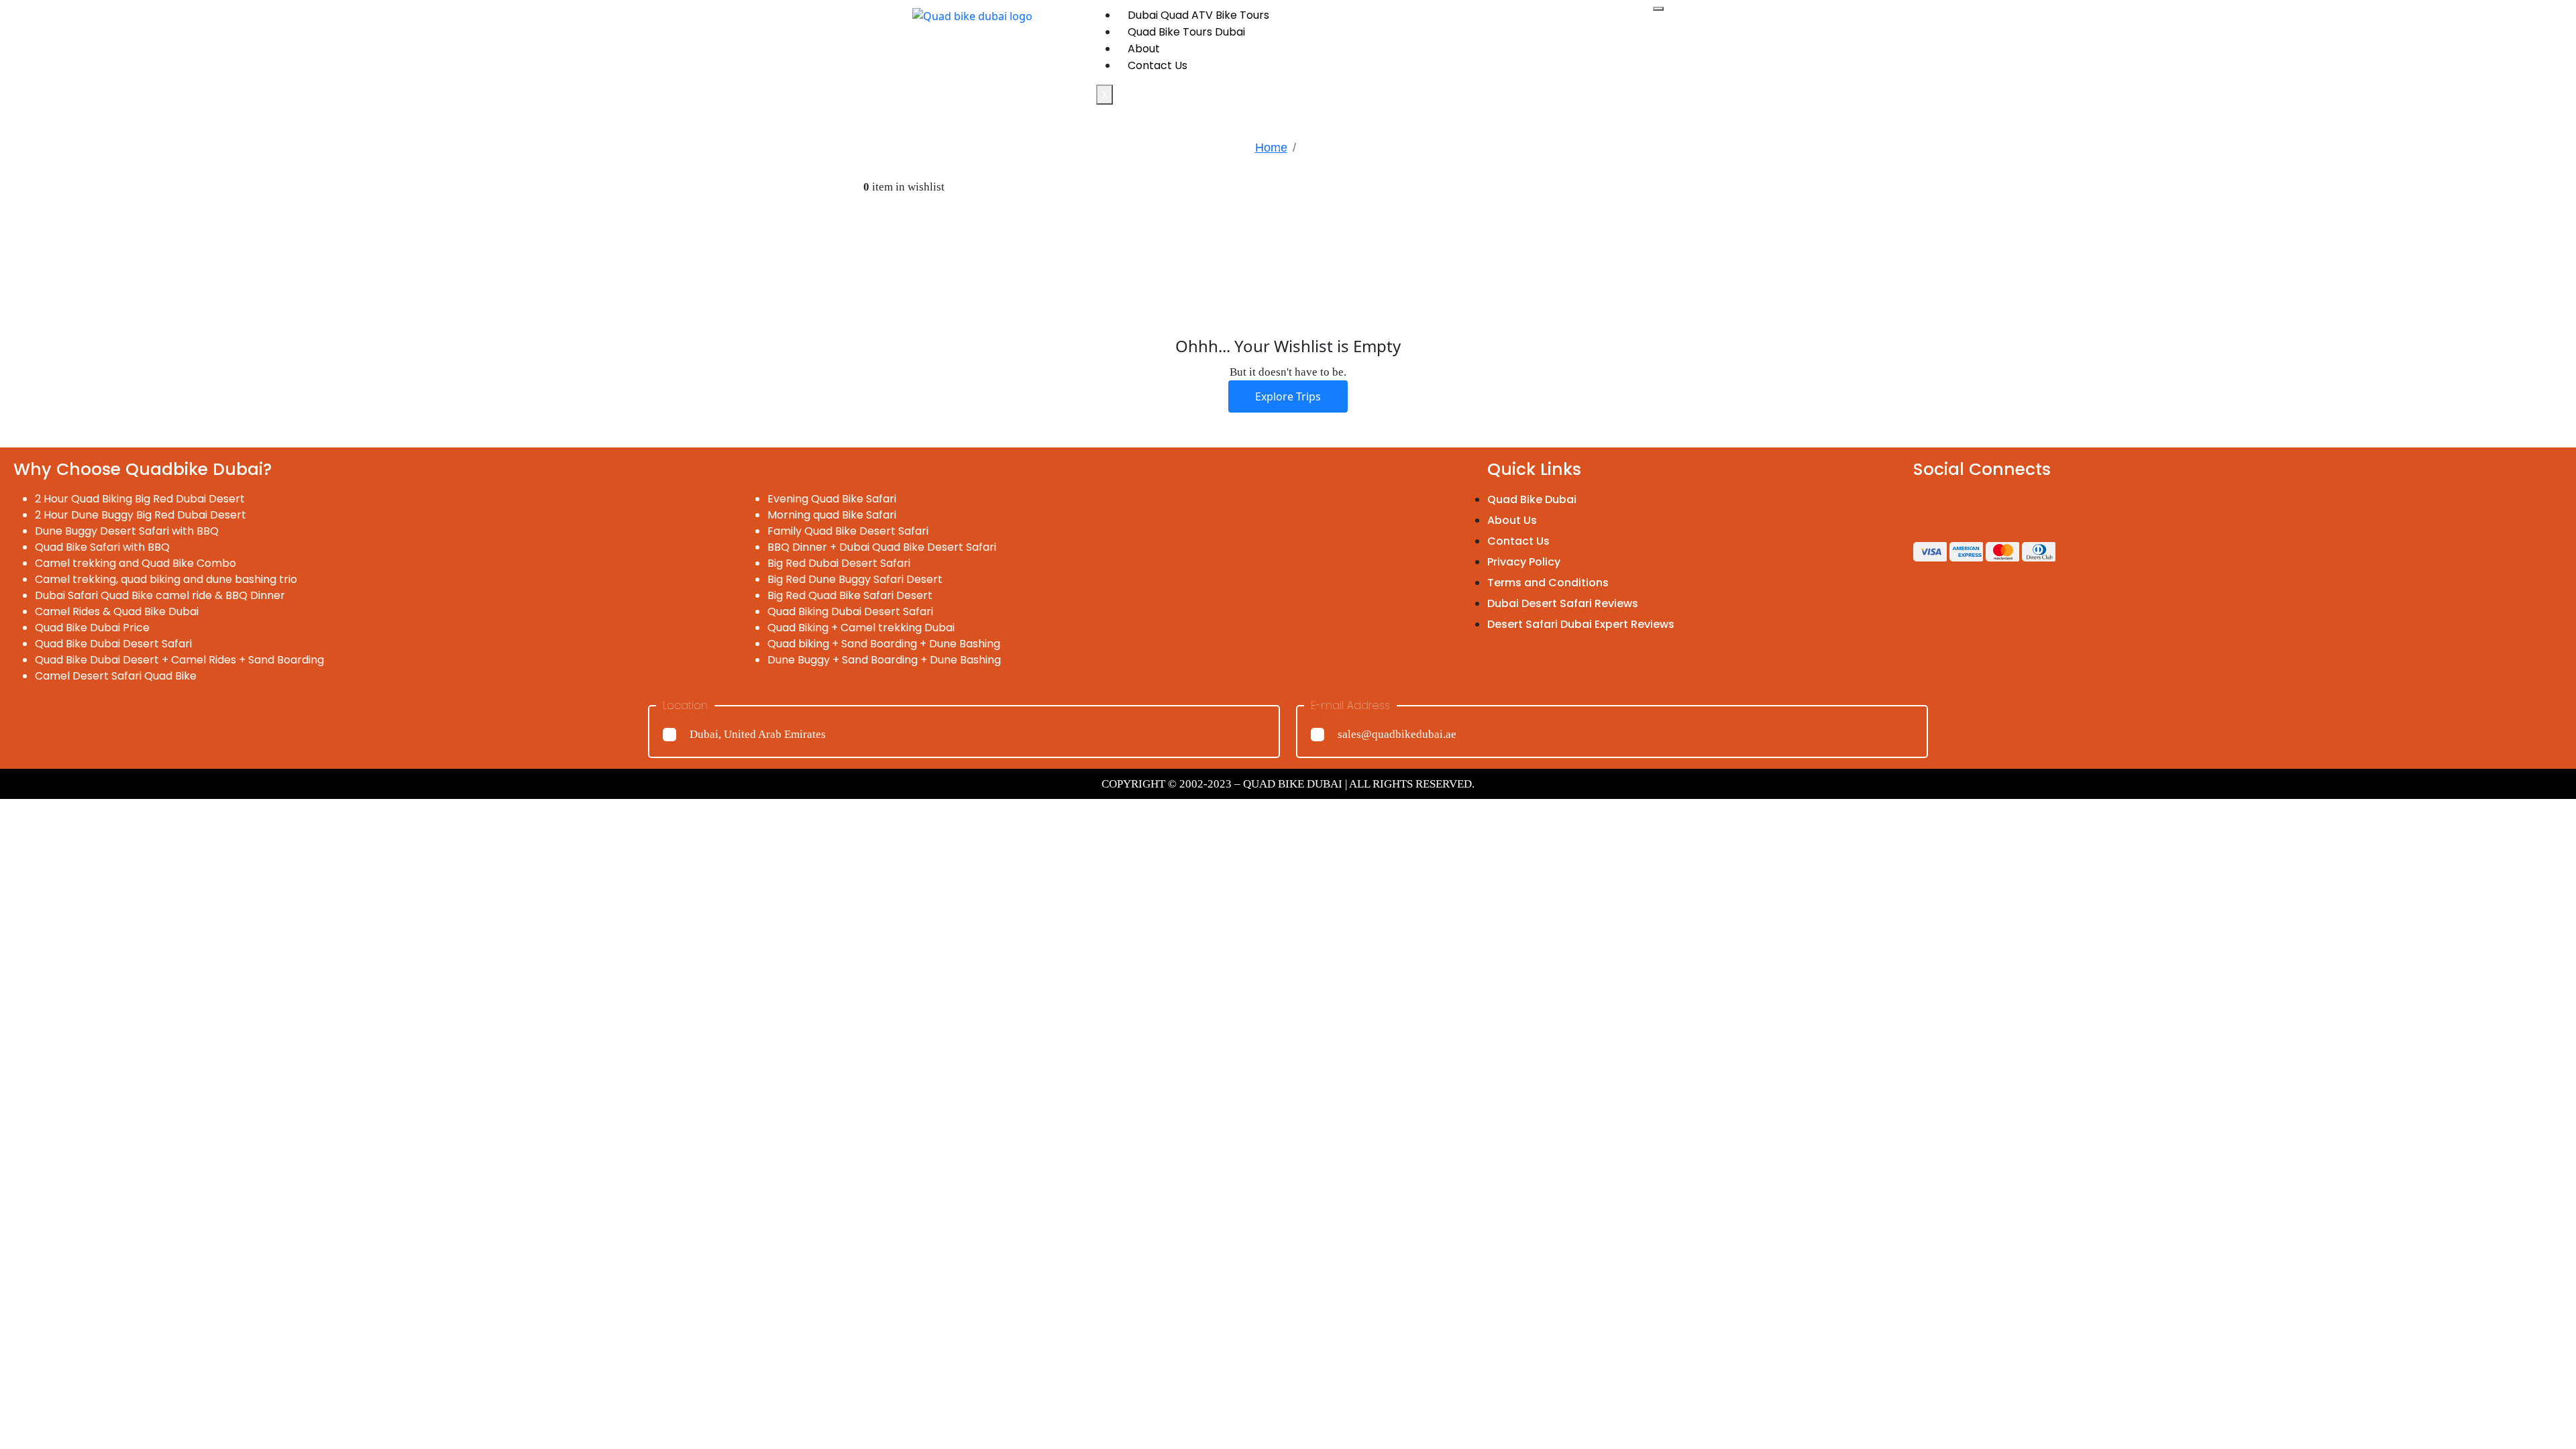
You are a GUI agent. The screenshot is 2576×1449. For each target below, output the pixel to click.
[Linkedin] (2002, 508)
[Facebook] (1930, 508)
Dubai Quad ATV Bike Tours (1198, 15)
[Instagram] (1966, 508)
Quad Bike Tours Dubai (1186, 32)
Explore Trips (1288, 396)
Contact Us (1158, 65)
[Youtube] (2039, 508)
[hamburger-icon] (1658, 9)
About (1144, 49)
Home (1271, 148)
